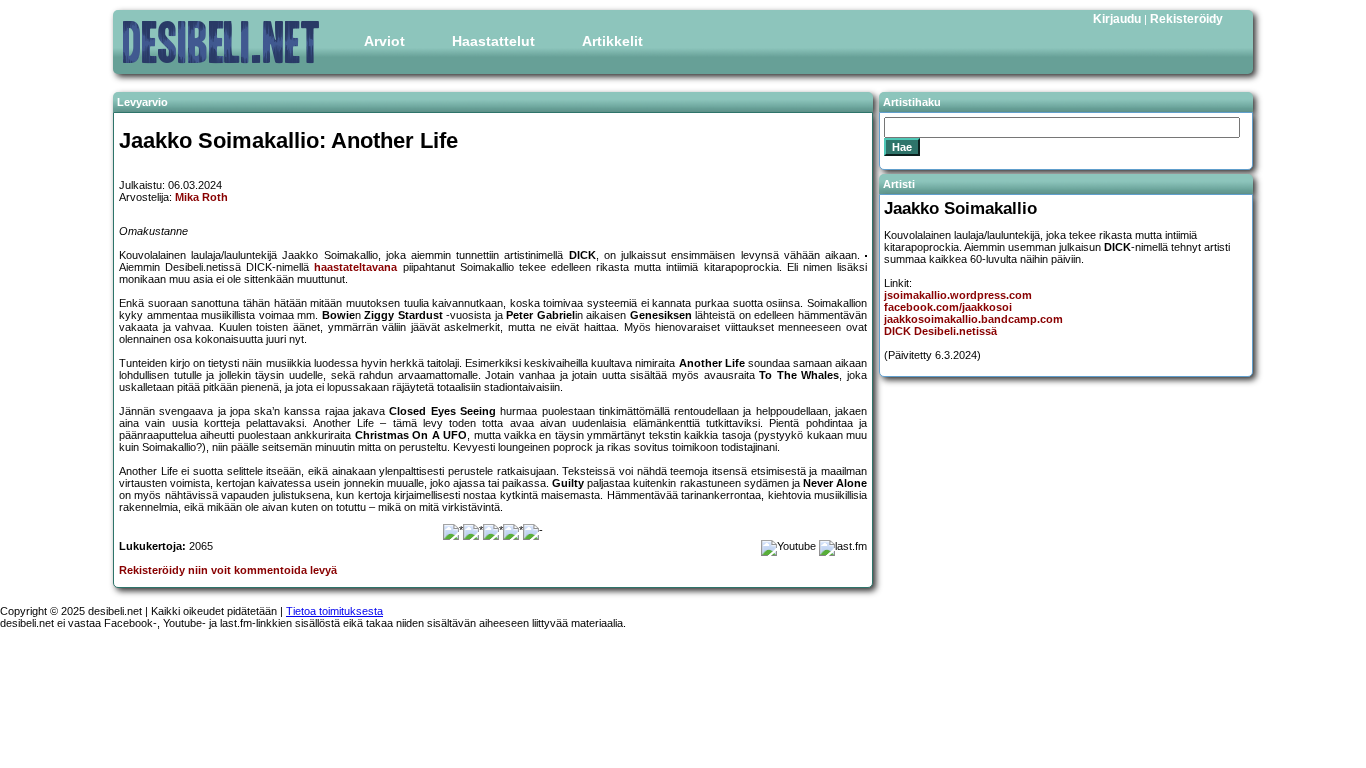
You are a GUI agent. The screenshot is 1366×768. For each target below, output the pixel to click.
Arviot (384, 41)
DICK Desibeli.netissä (940, 331)
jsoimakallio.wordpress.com (958, 295)
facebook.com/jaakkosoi (948, 307)
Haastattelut (493, 41)
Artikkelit (612, 41)
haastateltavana (355, 267)
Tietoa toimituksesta (334, 611)
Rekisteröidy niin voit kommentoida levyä (228, 570)
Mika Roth (201, 197)
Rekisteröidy (1186, 19)
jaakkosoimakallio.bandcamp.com (973, 319)
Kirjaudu (1117, 19)
